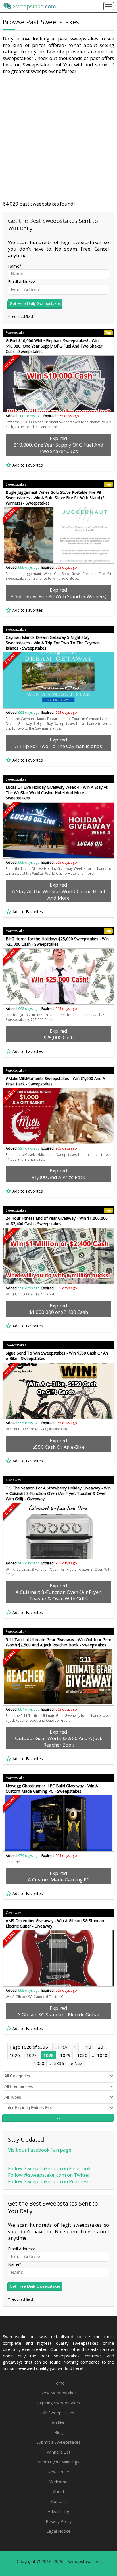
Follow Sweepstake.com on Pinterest (48, 2181)
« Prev (61, 2047)
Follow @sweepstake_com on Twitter (49, 2175)
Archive (59, 2422)
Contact (59, 2501)
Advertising (58, 2511)
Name (14, 266)
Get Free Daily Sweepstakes (35, 303)
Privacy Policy (59, 2521)
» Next (78, 2063)
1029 (65, 2055)
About (59, 2491)
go (58, 2118)
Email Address (21, 282)
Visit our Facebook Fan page (40, 2150)
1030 (82, 2055)
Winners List (59, 2452)
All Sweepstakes (58, 2413)
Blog (59, 2432)
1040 (102, 2055)
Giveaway (13, 1480)
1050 (39, 2063)
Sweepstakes (58, 333)
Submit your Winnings (59, 2462)
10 (89, 2047)
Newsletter (58, 2472)
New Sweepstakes (59, 2393)
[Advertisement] (58, 137)
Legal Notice (58, 2531)
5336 (59, 2063)
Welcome (58, 2482)
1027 (32, 2055)
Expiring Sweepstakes (58, 2403)
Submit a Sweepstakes (58, 2442)
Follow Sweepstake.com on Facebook (49, 2168)
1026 (15, 2055)
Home (59, 2383)
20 (101, 2047)
